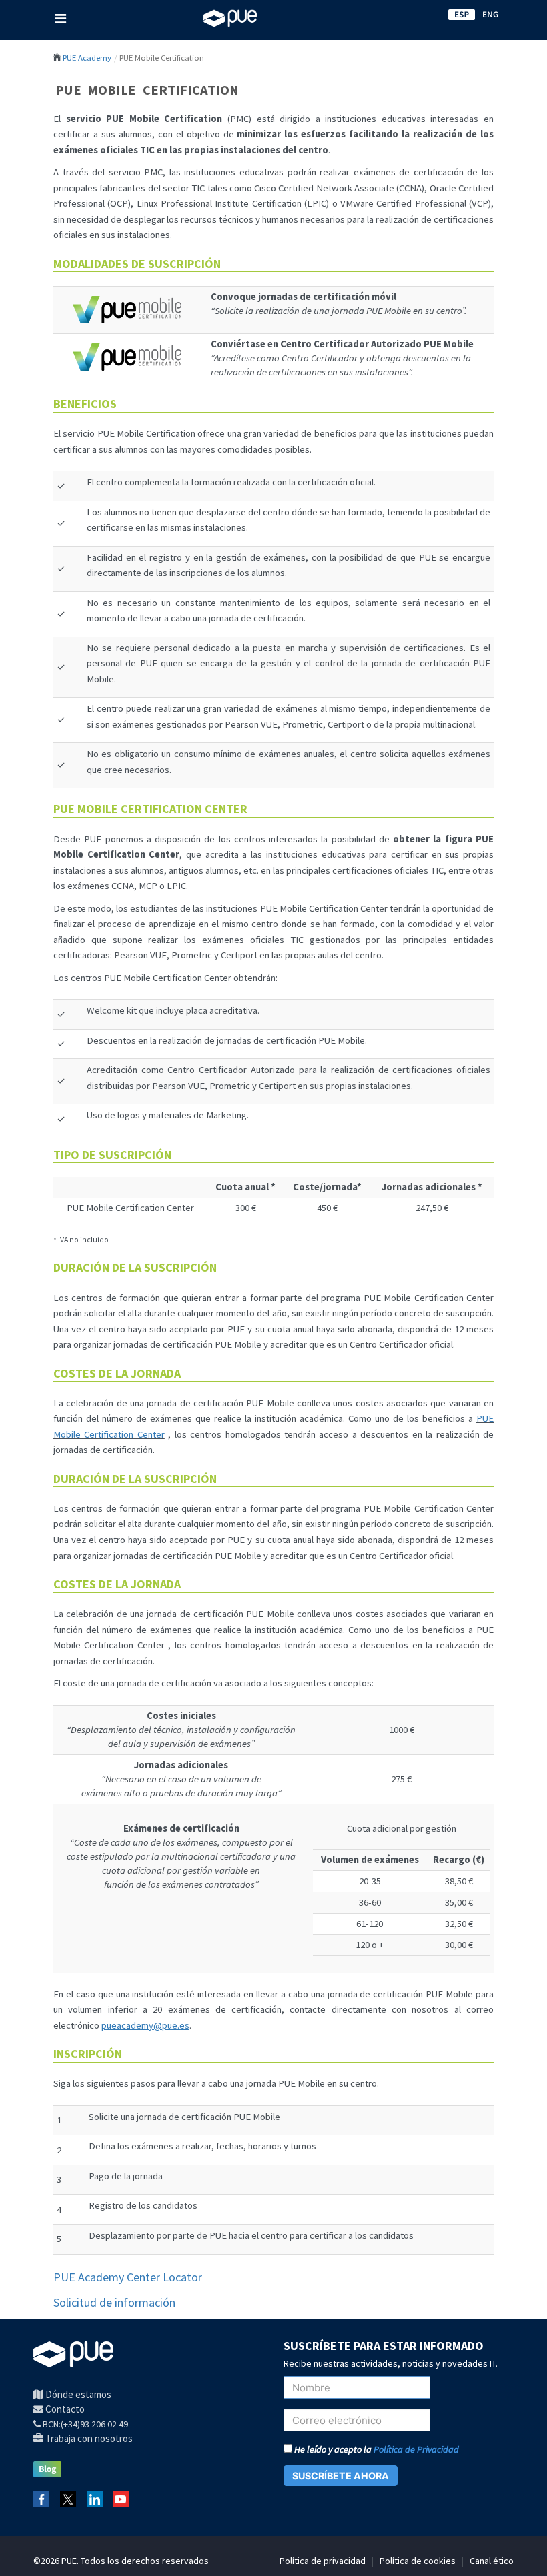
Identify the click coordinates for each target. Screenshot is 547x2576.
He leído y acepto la (376, 2449)
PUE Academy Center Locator (128, 2277)
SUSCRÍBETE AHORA (341, 2476)
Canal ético (492, 2561)
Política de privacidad (323, 2561)
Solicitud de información (114, 2302)
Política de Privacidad (416, 2449)
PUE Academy (87, 57)
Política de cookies (418, 2561)
